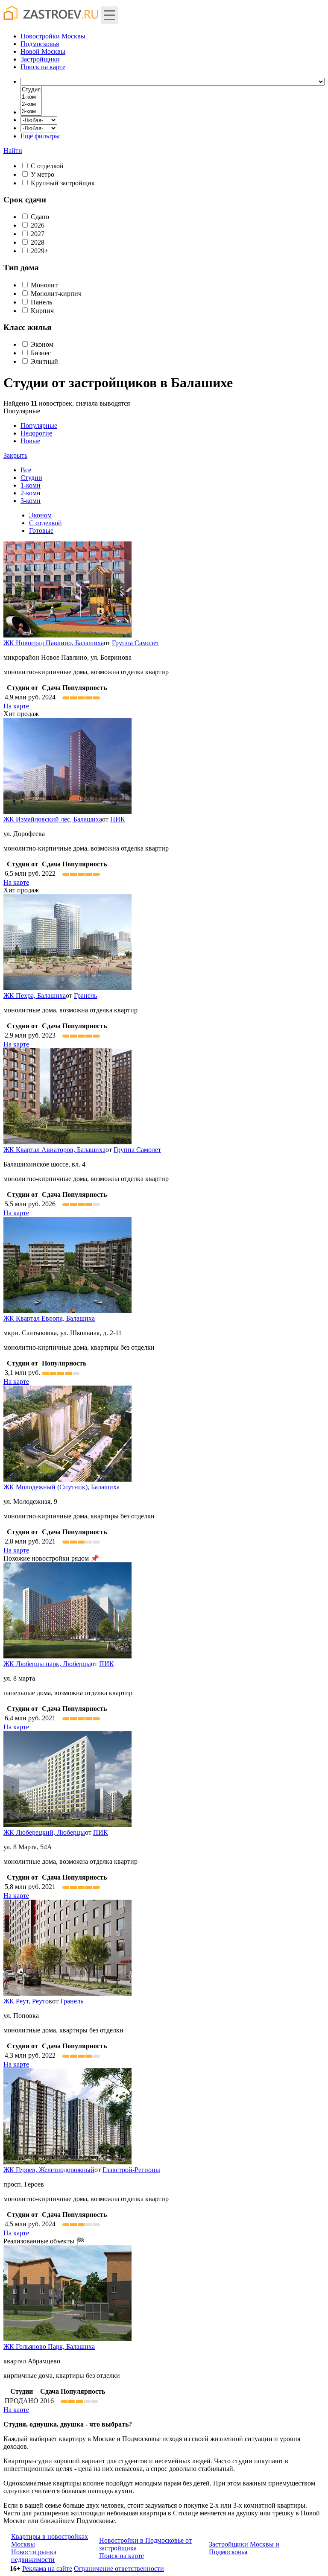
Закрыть (15, 455)
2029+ (40, 251)
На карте (16, 706)
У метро (42, 174)
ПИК (118, 819)
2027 (38, 234)
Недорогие (36, 433)
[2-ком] (31, 104)
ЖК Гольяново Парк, (49, 2346)
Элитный (44, 361)
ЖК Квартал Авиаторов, (54, 1150)
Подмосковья (40, 44)
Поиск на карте (122, 2556)
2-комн (31, 493)
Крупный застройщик (63, 183)
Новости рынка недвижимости (34, 2556)
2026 (38, 225)
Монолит (44, 285)
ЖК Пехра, (35, 996)
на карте (43, 67)
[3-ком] (31, 112)
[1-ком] (31, 97)
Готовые (41, 531)
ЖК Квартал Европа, (49, 1318)
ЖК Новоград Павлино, (54, 643)
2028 (38, 242)
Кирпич (42, 311)
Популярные (30, 433)
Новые (30, 441)
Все (26, 470)
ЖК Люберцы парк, (47, 1664)
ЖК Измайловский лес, (53, 819)
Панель (41, 302)
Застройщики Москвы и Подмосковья (244, 2548)
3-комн (31, 501)
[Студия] (31, 90)
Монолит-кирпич (56, 294)
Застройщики (40, 59)
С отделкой (47, 166)
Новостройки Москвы (53, 36)
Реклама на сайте (47, 2569)
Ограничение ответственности (119, 2569)
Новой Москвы (43, 51)
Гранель (85, 996)
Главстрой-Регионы (131, 2170)
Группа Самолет (136, 643)
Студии (31, 478)
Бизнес (41, 353)
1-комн (31, 485)
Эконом (42, 344)
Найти (13, 151)
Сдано (40, 217)
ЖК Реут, (28, 2001)
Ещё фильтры (40, 136)
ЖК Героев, (49, 2170)
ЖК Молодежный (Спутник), (61, 1487)
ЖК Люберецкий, (44, 1832)
